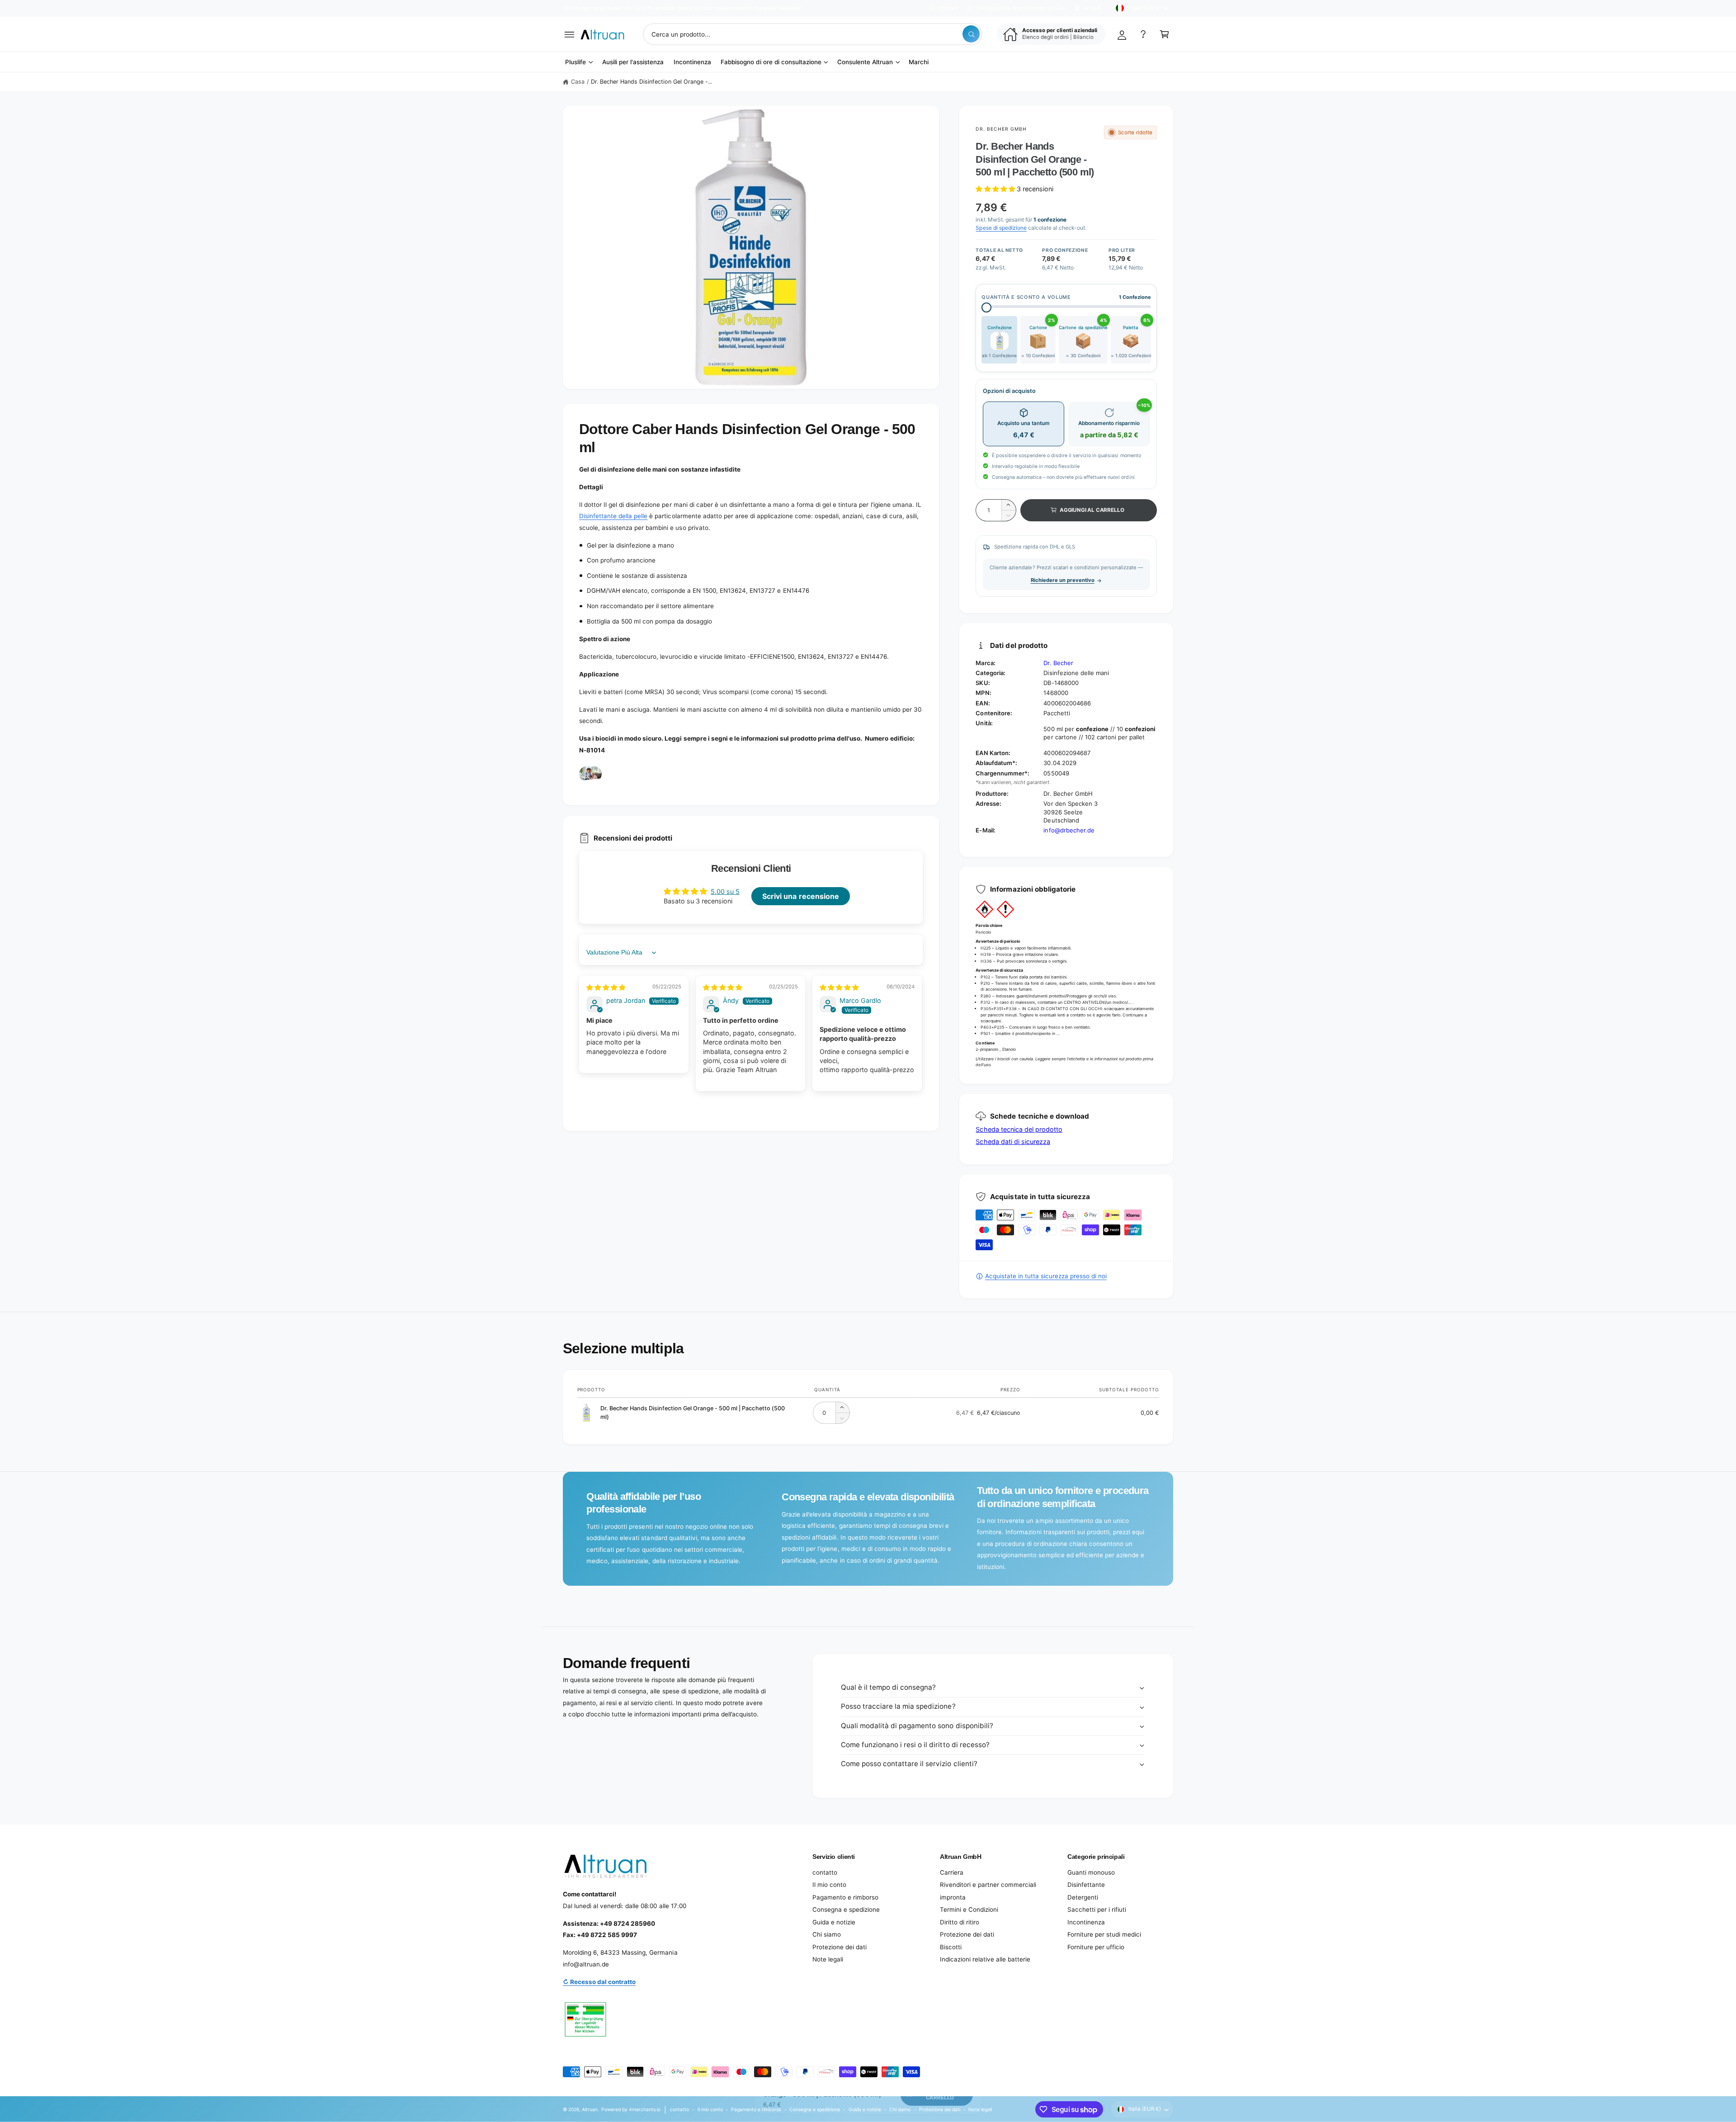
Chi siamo (827, 1934)
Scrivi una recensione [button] (800, 896)
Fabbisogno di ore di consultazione (771, 62)
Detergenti (1083, 1897)
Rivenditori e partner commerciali (988, 1885)
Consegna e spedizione (846, 1909)
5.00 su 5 (725, 891)
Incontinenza (1086, 1922)
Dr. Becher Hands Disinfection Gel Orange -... (652, 82)
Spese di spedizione (1001, 228)
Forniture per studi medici (1104, 1934)
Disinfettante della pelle (613, 516)
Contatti (948, 8)
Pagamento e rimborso (845, 1897)
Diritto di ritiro (960, 1922)
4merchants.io (645, 2109)
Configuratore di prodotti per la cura (1020, 8)
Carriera (952, 1872)
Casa (578, 82)
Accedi (1092, 8)
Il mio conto (829, 1885)
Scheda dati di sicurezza (1013, 1141)
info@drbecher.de (1069, 830)
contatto (825, 1872)
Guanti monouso (1091, 1872)
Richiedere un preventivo (1063, 580)
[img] (606, 987)
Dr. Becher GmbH (1001, 129)
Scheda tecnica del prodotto (1019, 1129)
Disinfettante (1086, 1885)
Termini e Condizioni (969, 1909)
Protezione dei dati (840, 1947)
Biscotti (951, 1947)
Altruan (590, 2109)
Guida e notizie (834, 1922)
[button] (569, 34)
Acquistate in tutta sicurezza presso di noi (1046, 1276)
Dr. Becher (1058, 663)
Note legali (828, 1959)
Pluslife (576, 62)
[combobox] (812, 34)
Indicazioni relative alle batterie (985, 1959)
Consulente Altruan (865, 62)
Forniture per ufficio (1096, 1947)
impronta (953, 1897)
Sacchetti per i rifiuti (1097, 1909)
